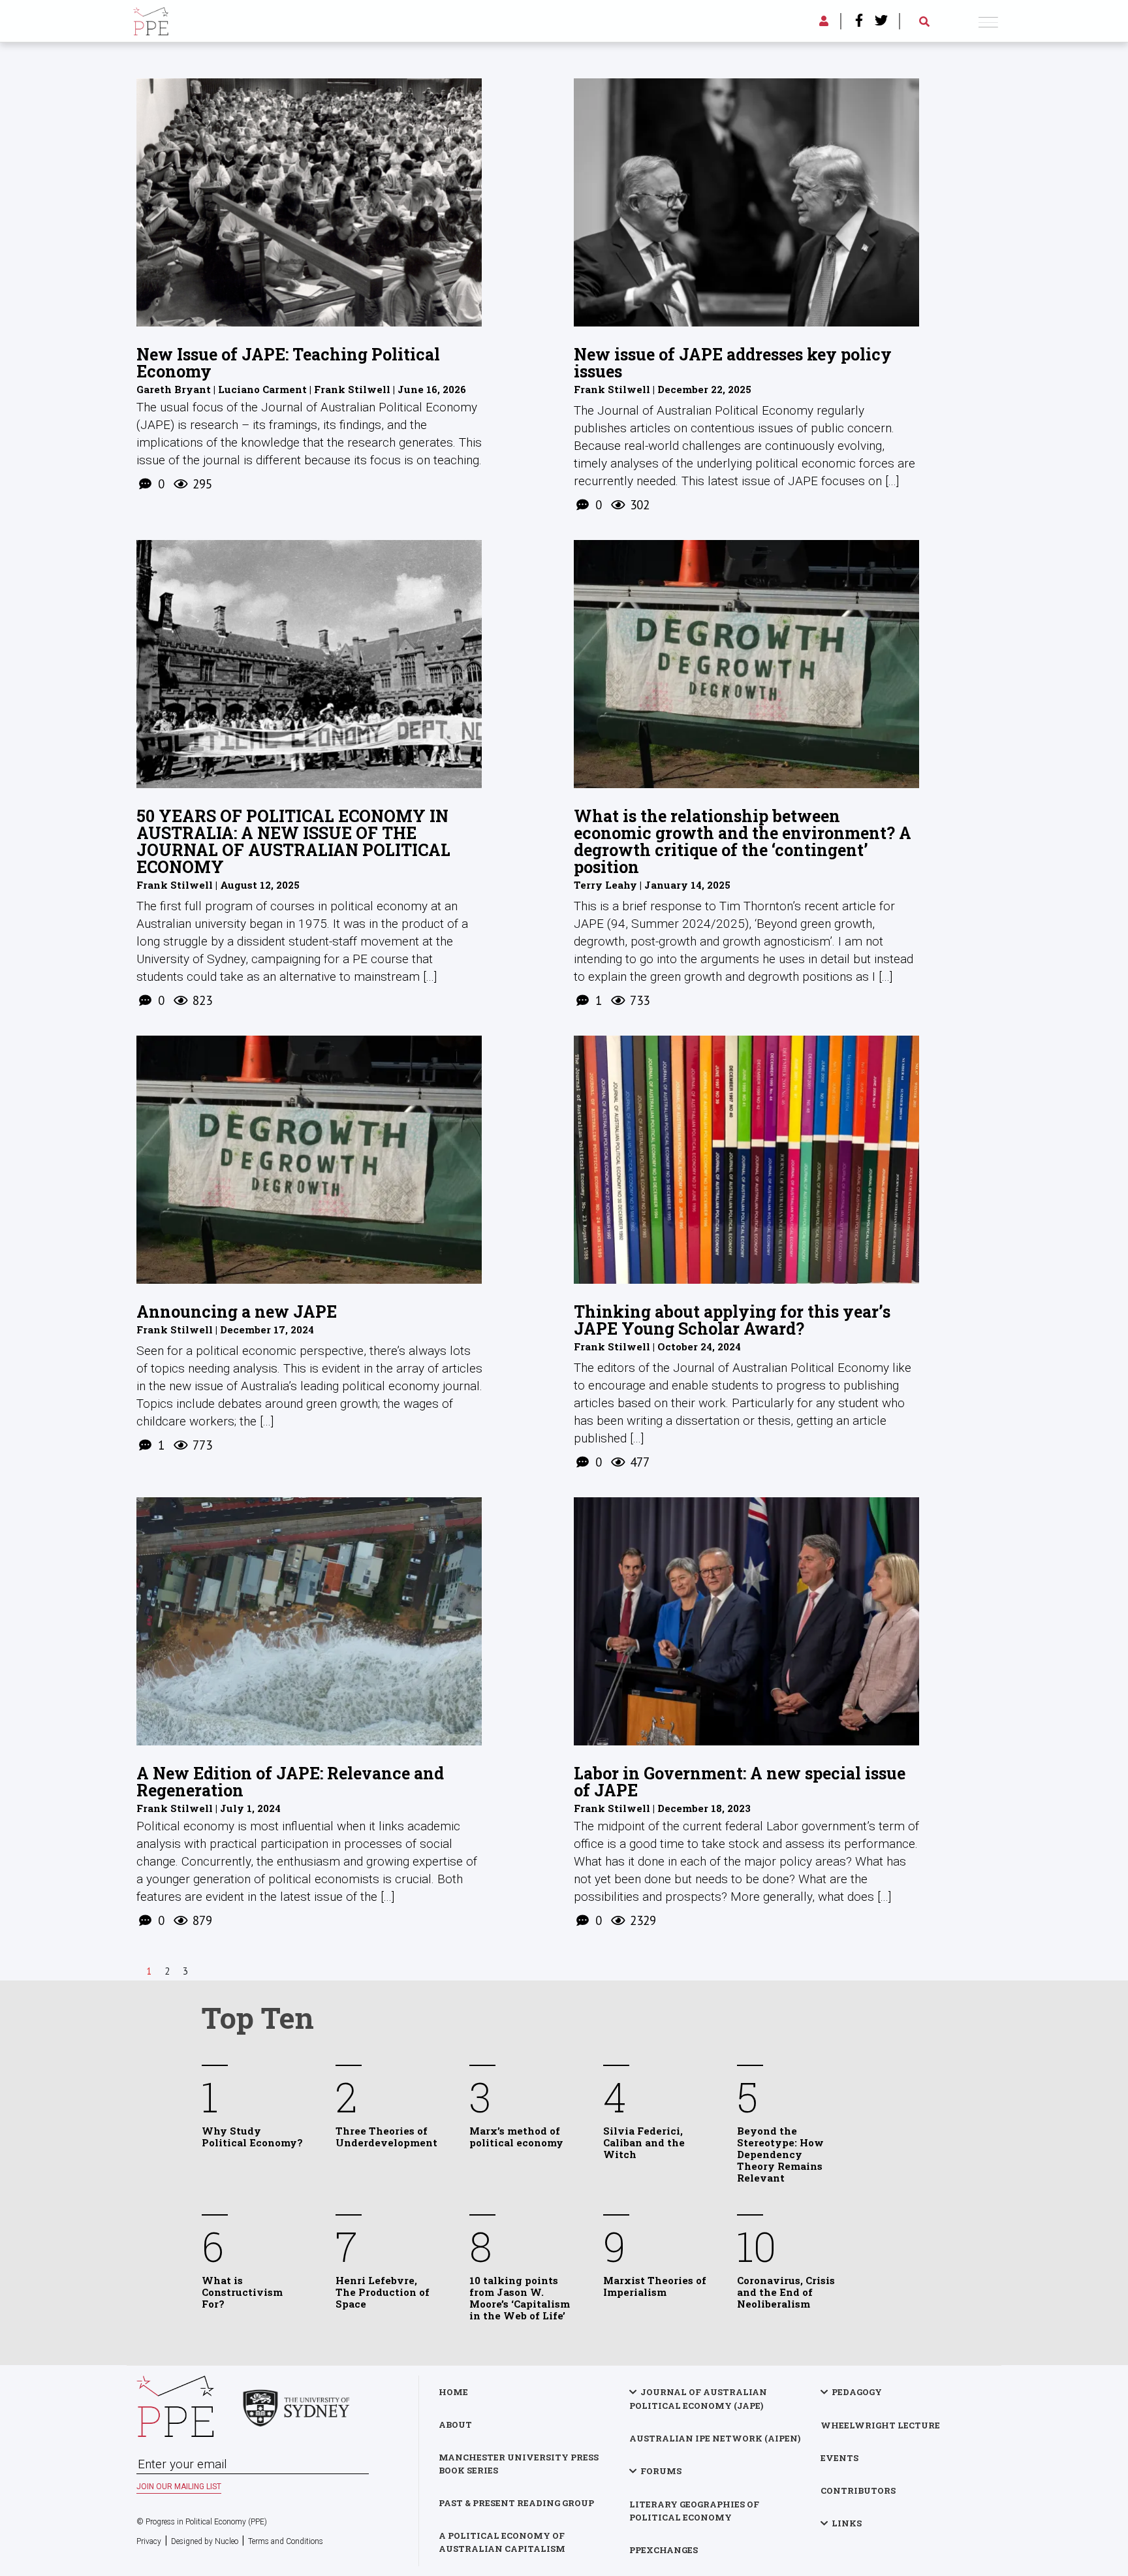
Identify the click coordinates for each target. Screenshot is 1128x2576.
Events (839, 2458)
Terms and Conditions (286, 2541)
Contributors (858, 2490)
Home (453, 2392)
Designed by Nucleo (205, 2541)
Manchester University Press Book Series (519, 2464)
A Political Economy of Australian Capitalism (502, 2542)
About (455, 2425)
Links (847, 2523)
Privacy (149, 2541)
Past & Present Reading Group (516, 2503)
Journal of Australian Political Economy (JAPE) (698, 2399)
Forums (661, 2471)
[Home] (151, 19)
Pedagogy (857, 2392)
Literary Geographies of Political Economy (694, 2511)
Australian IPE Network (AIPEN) (715, 2438)
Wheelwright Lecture (880, 2425)
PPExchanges (664, 2550)
